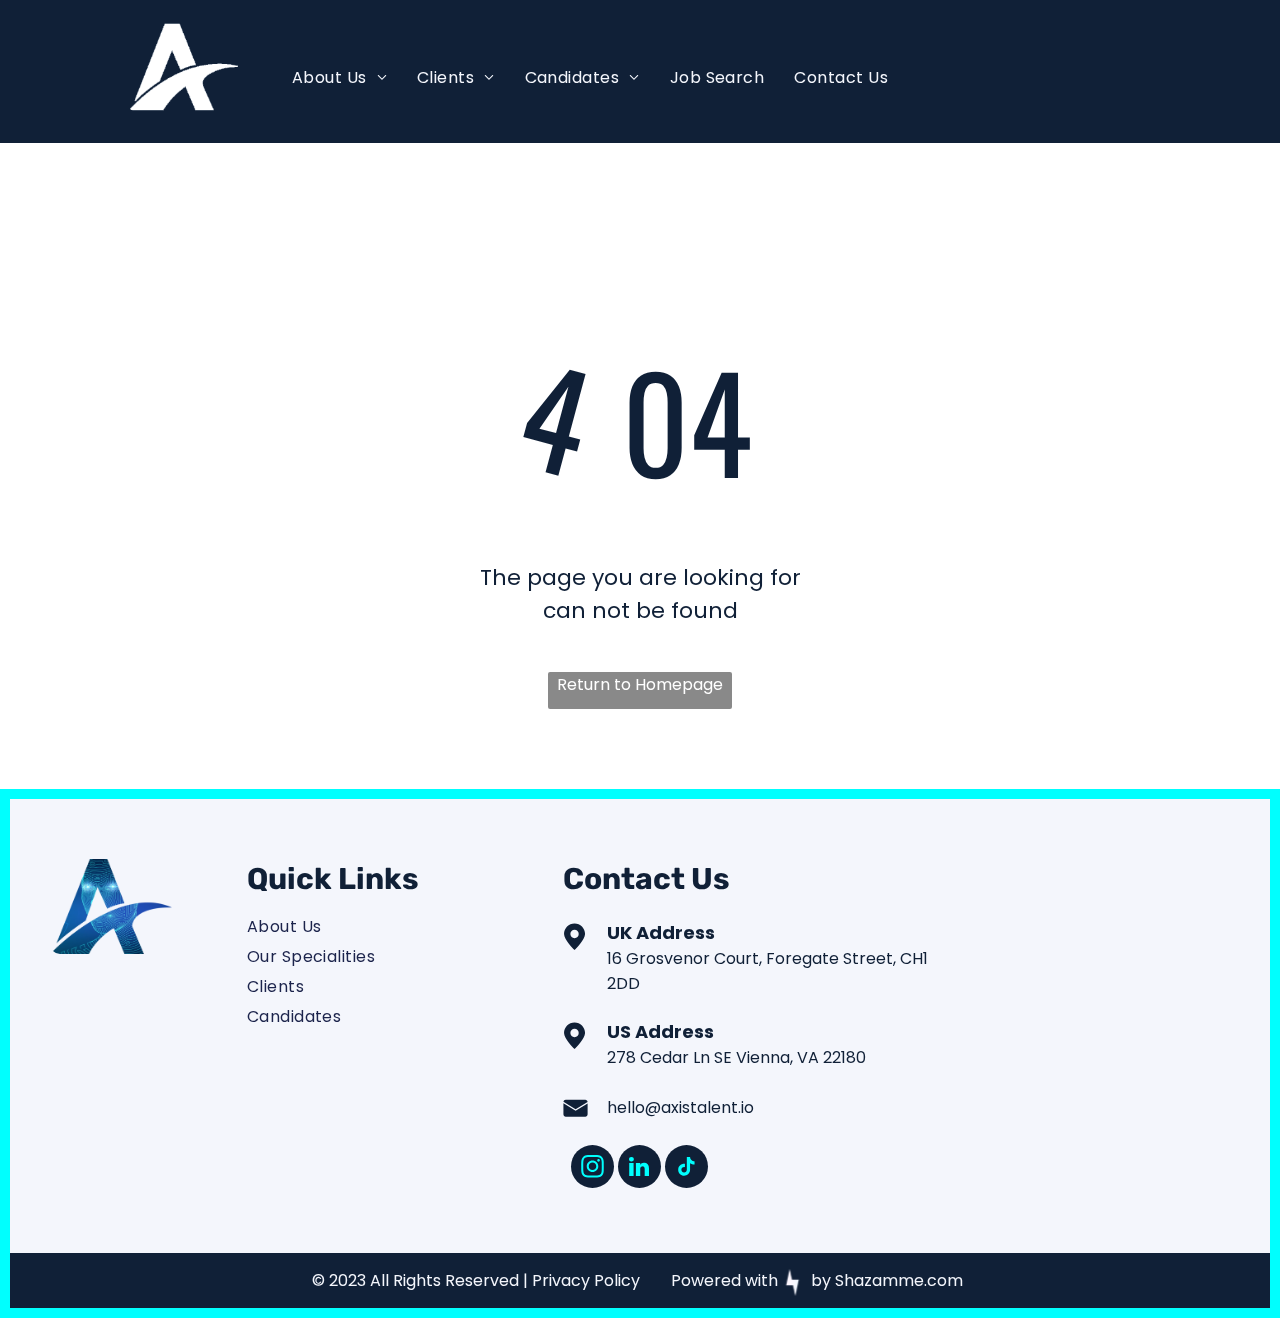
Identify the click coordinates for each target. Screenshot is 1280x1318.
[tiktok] (686, 1169)
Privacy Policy (586, 1280)
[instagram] (592, 1169)
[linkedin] (639, 1169)
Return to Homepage (640, 684)
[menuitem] (339, 77)
